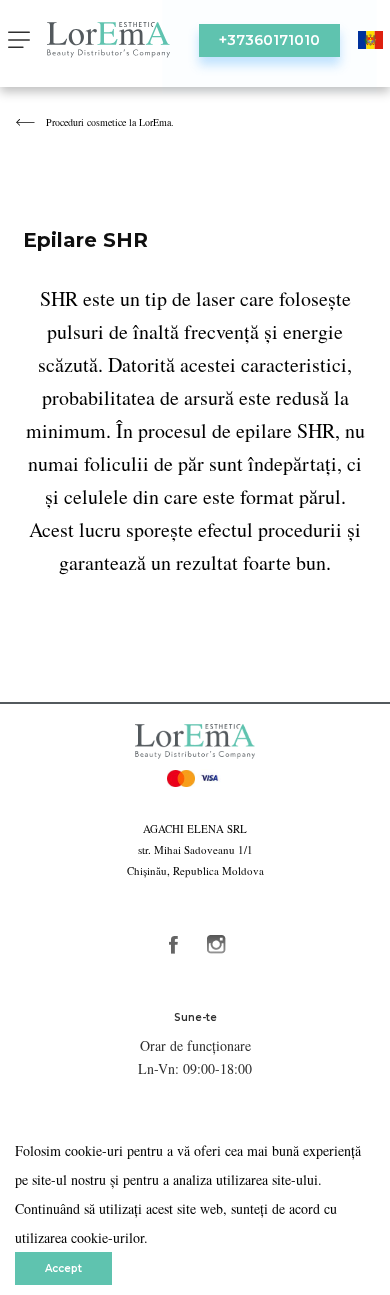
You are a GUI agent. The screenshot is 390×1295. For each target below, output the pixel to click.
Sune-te (195, 1017)
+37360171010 (269, 40)
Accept (63, 1268)
